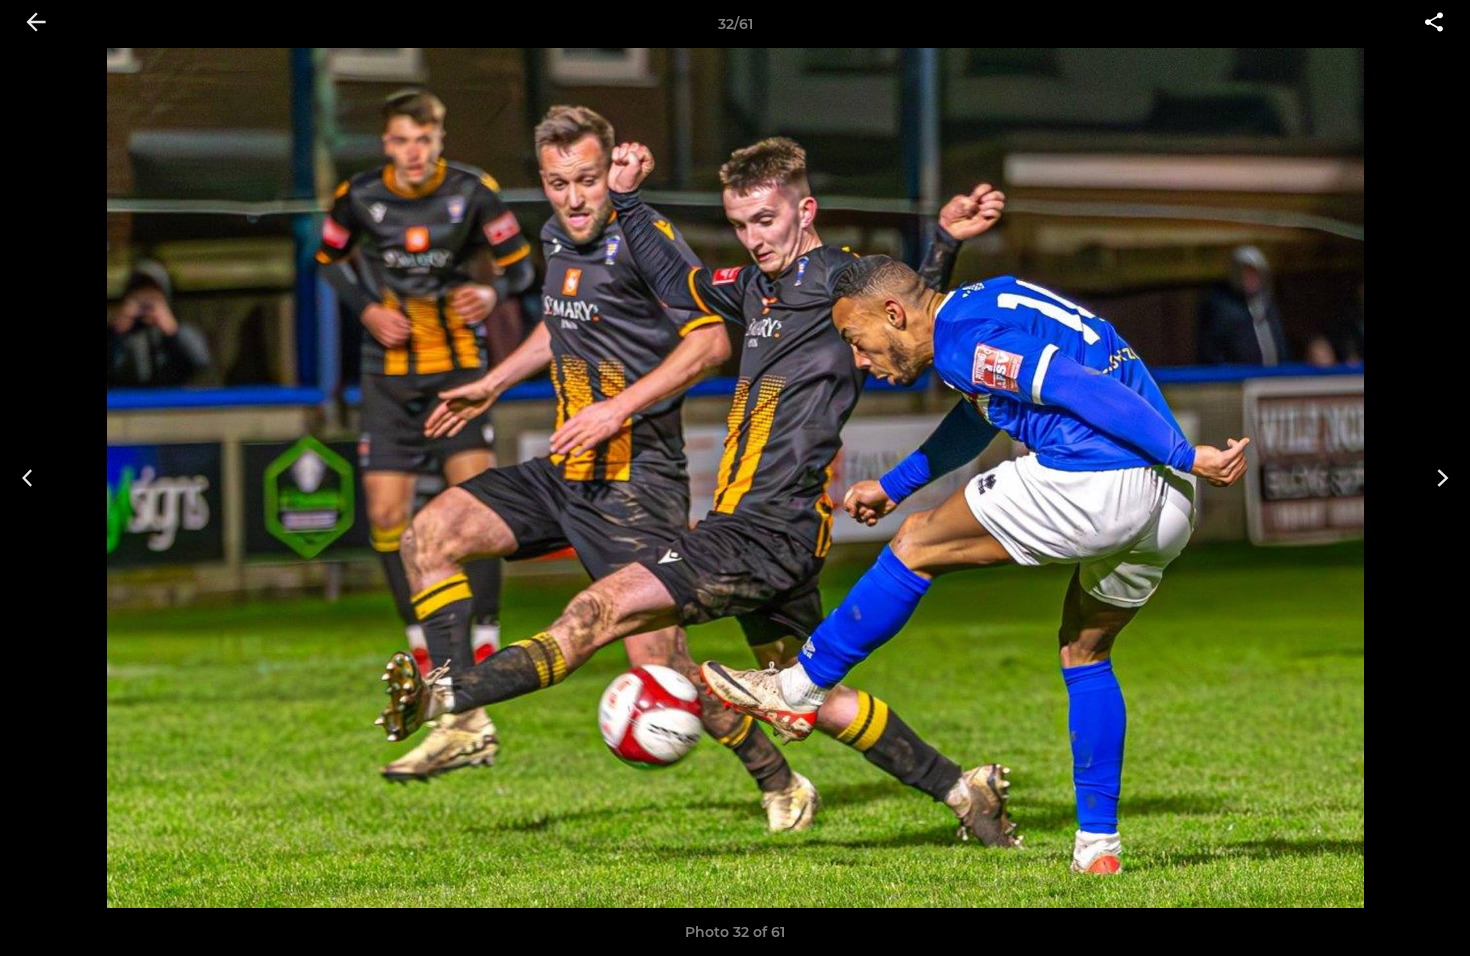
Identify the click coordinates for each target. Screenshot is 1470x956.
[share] (1434, 24)
